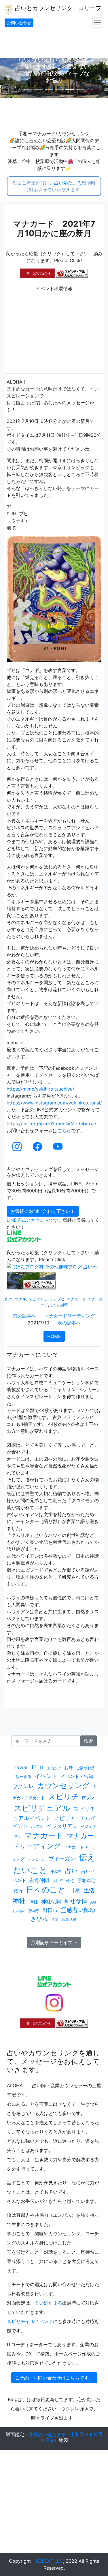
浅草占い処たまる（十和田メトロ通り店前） (66, 2437)
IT (34, 1767)
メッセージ (36, 1859)
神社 (19, 1901)
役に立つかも (63, 1881)
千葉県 (56, 1872)
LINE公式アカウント (28, 1220)
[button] (8, 78)
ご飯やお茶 (85, 1768)
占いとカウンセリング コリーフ (57, 8)
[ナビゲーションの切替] (98, 23)
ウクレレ (23, 1786)
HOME (54, 1336)
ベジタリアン (62, 1826)
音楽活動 (69, 1919)
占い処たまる (68, 183)
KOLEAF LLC (49, 2561)
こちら (64, 1130)
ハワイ (37, 1826)
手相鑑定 (86, 1880)
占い (54, 1305)
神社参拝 (75, 1901)
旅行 (18, 1891)
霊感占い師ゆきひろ (63, 1914)
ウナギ (21, 1299)
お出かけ (54, 1768)
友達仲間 (39, 1880)
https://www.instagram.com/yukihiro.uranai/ (54, 1103)
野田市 (50, 1910)
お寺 (69, 1768)
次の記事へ (69, 1323)
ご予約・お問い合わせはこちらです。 (54, 2378)
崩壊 (64, 1305)
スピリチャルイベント (30, 2321)
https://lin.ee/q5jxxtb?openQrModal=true (51, 1124)
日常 (75, 1890)
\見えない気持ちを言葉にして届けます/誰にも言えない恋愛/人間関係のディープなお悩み (54, 70)
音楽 (55, 1919)
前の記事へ (24, 1316)
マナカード (76, 1299)
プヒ (61, 1299)
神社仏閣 (51, 1902)
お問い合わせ (19, 23)
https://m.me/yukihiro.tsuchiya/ (40, 1089)
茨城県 (34, 1911)
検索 (88, 1741)
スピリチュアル (42, 1299)
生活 (89, 1890)
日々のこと (46, 1890)
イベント (46, 1776)
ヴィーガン (62, 1858)
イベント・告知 (77, 1776)
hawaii (21, 1767)
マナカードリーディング (70, 1316)
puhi (9, 1299)
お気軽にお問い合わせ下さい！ (43, 1211)
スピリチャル (71, 1797)
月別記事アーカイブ (52, 1942)
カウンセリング (63, 1785)
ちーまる (23, 1776)
